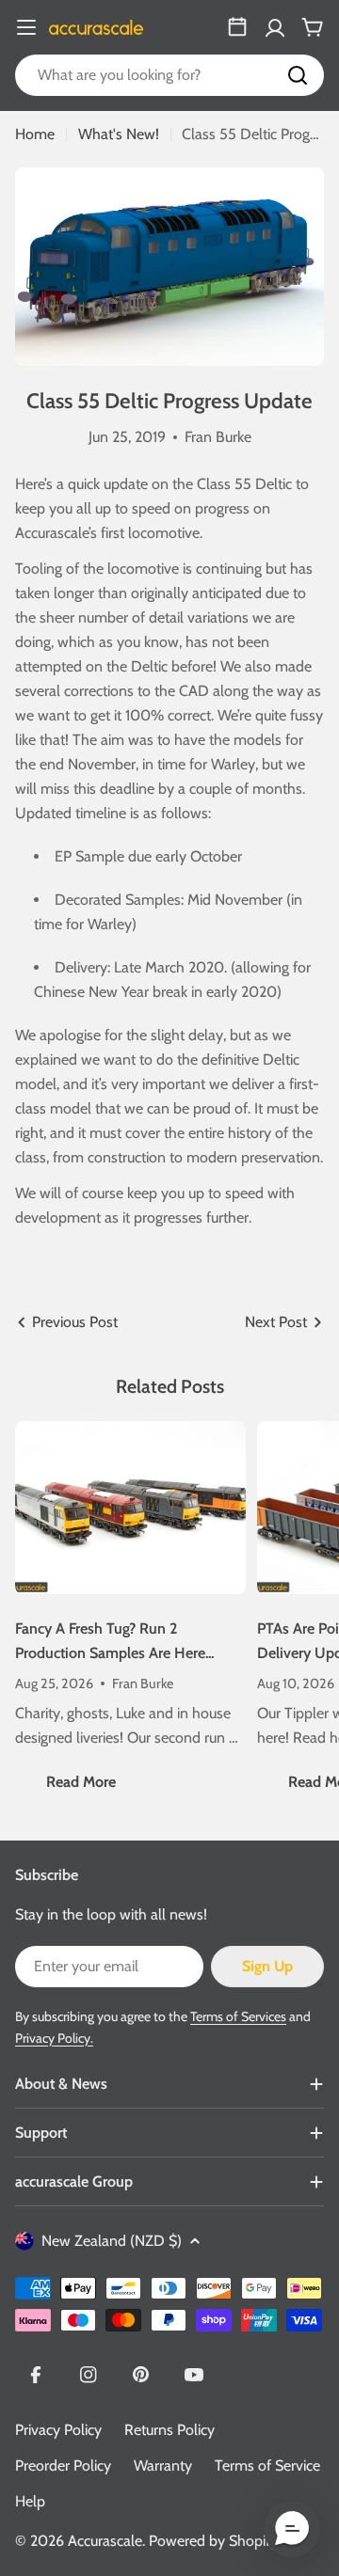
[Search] (298, 75)
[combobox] (169, 75)
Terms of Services (238, 2016)
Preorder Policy (63, 2465)
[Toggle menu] (26, 27)
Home (35, 134)
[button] (292, 2529)
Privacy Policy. (54, 2038)
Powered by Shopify (213, 2541)
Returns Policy (169, 2430)
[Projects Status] (237, 27)
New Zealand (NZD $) (112, 2241)
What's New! (119, 134)
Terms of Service (267, 2465)
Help (30, 2501)
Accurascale (105, 2541)
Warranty (163, 2465)
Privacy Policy (58, 2430)
